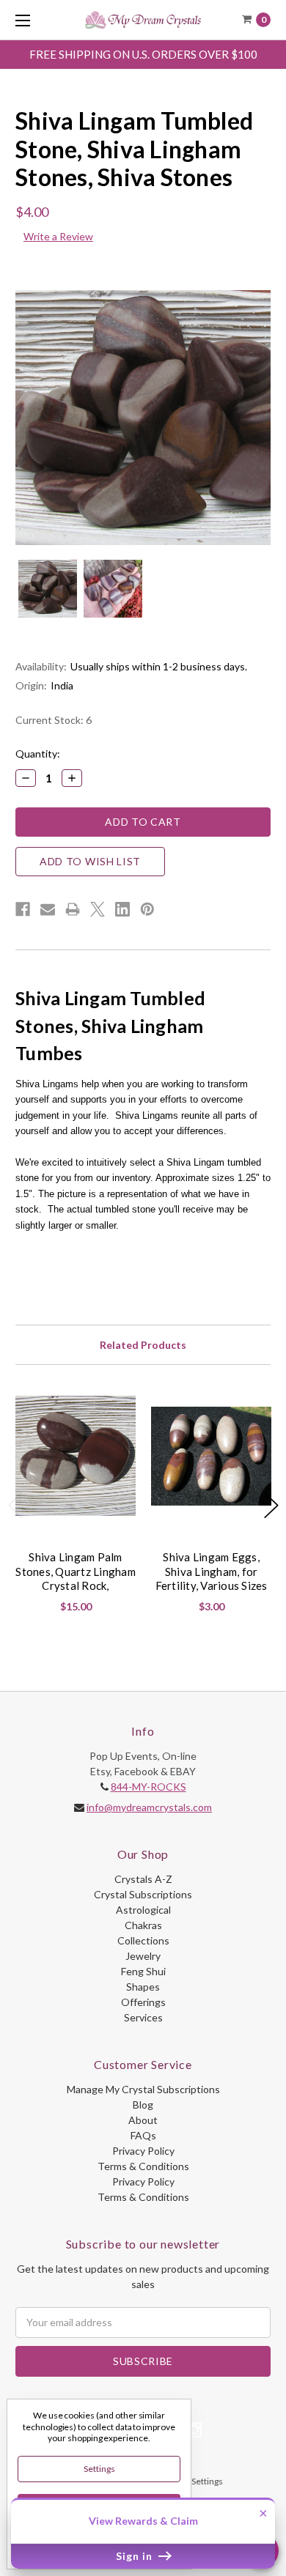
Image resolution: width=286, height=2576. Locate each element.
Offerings (143, 2002)
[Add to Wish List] (119, 1412)
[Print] (73, 909)
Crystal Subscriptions (143, 1894)
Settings (99, 2469)
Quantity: (38, 754)
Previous (15, 1505)
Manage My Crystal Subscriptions (143, 2089)
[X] (98, 909)
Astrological (143, 1910)
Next (271, 1505)
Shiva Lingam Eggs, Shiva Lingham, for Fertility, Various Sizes (212, 1571)
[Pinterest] (147, 909)
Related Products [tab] (143, 1345)
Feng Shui (143, 1971)
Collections (143, 1940)
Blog (143, 2105)
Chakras (143, 1925)
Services (143, 2017)
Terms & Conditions (143, 2166)
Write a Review (58, 236)
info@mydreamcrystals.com (149, 1807)
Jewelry (143, 1956)
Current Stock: (54, 720)
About (143, 2120)
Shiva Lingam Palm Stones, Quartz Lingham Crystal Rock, (76, 1571)
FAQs (143, 2135)
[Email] (48, 909)
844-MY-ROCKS (148, 1787)
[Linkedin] (122, 909)
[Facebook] (23, 909)
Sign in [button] (136, 2556)
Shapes (143, 1987)
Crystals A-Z (143, 1879)
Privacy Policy (143, 2151)
